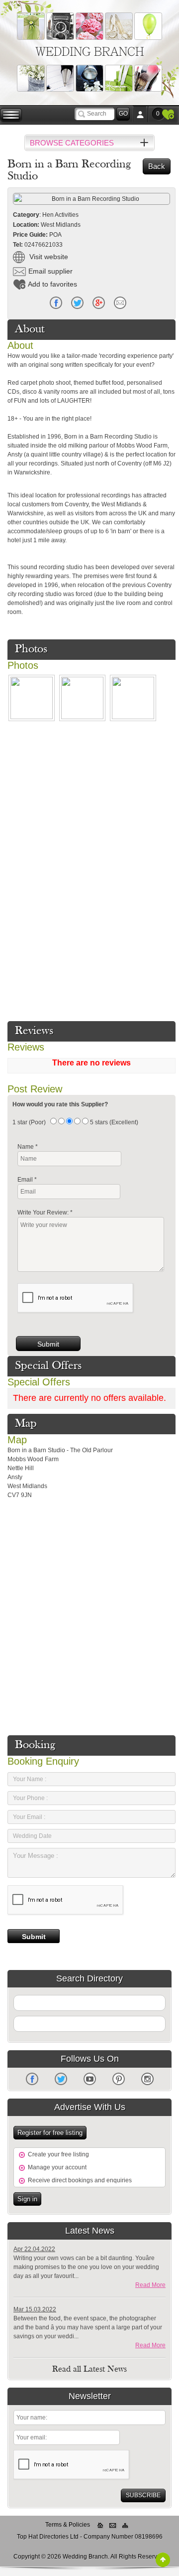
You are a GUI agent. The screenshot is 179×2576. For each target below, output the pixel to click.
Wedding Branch (90, 51)
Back (157, 166)
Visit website (48, 257)
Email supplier (50, 271)
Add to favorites (52, 284)
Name (28, 1147)
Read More (150, 2285)
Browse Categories (72, 143)
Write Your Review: (45, 1212)
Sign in (27, 2199)
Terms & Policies (68, 2525)
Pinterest (119, 2079)
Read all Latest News (89, 2370)
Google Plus (99, 303)
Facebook (56, 303)
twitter (77, 303)
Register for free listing (50, 2133)
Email (120, 303)
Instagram (147, 2079)
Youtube (90, 2079)
